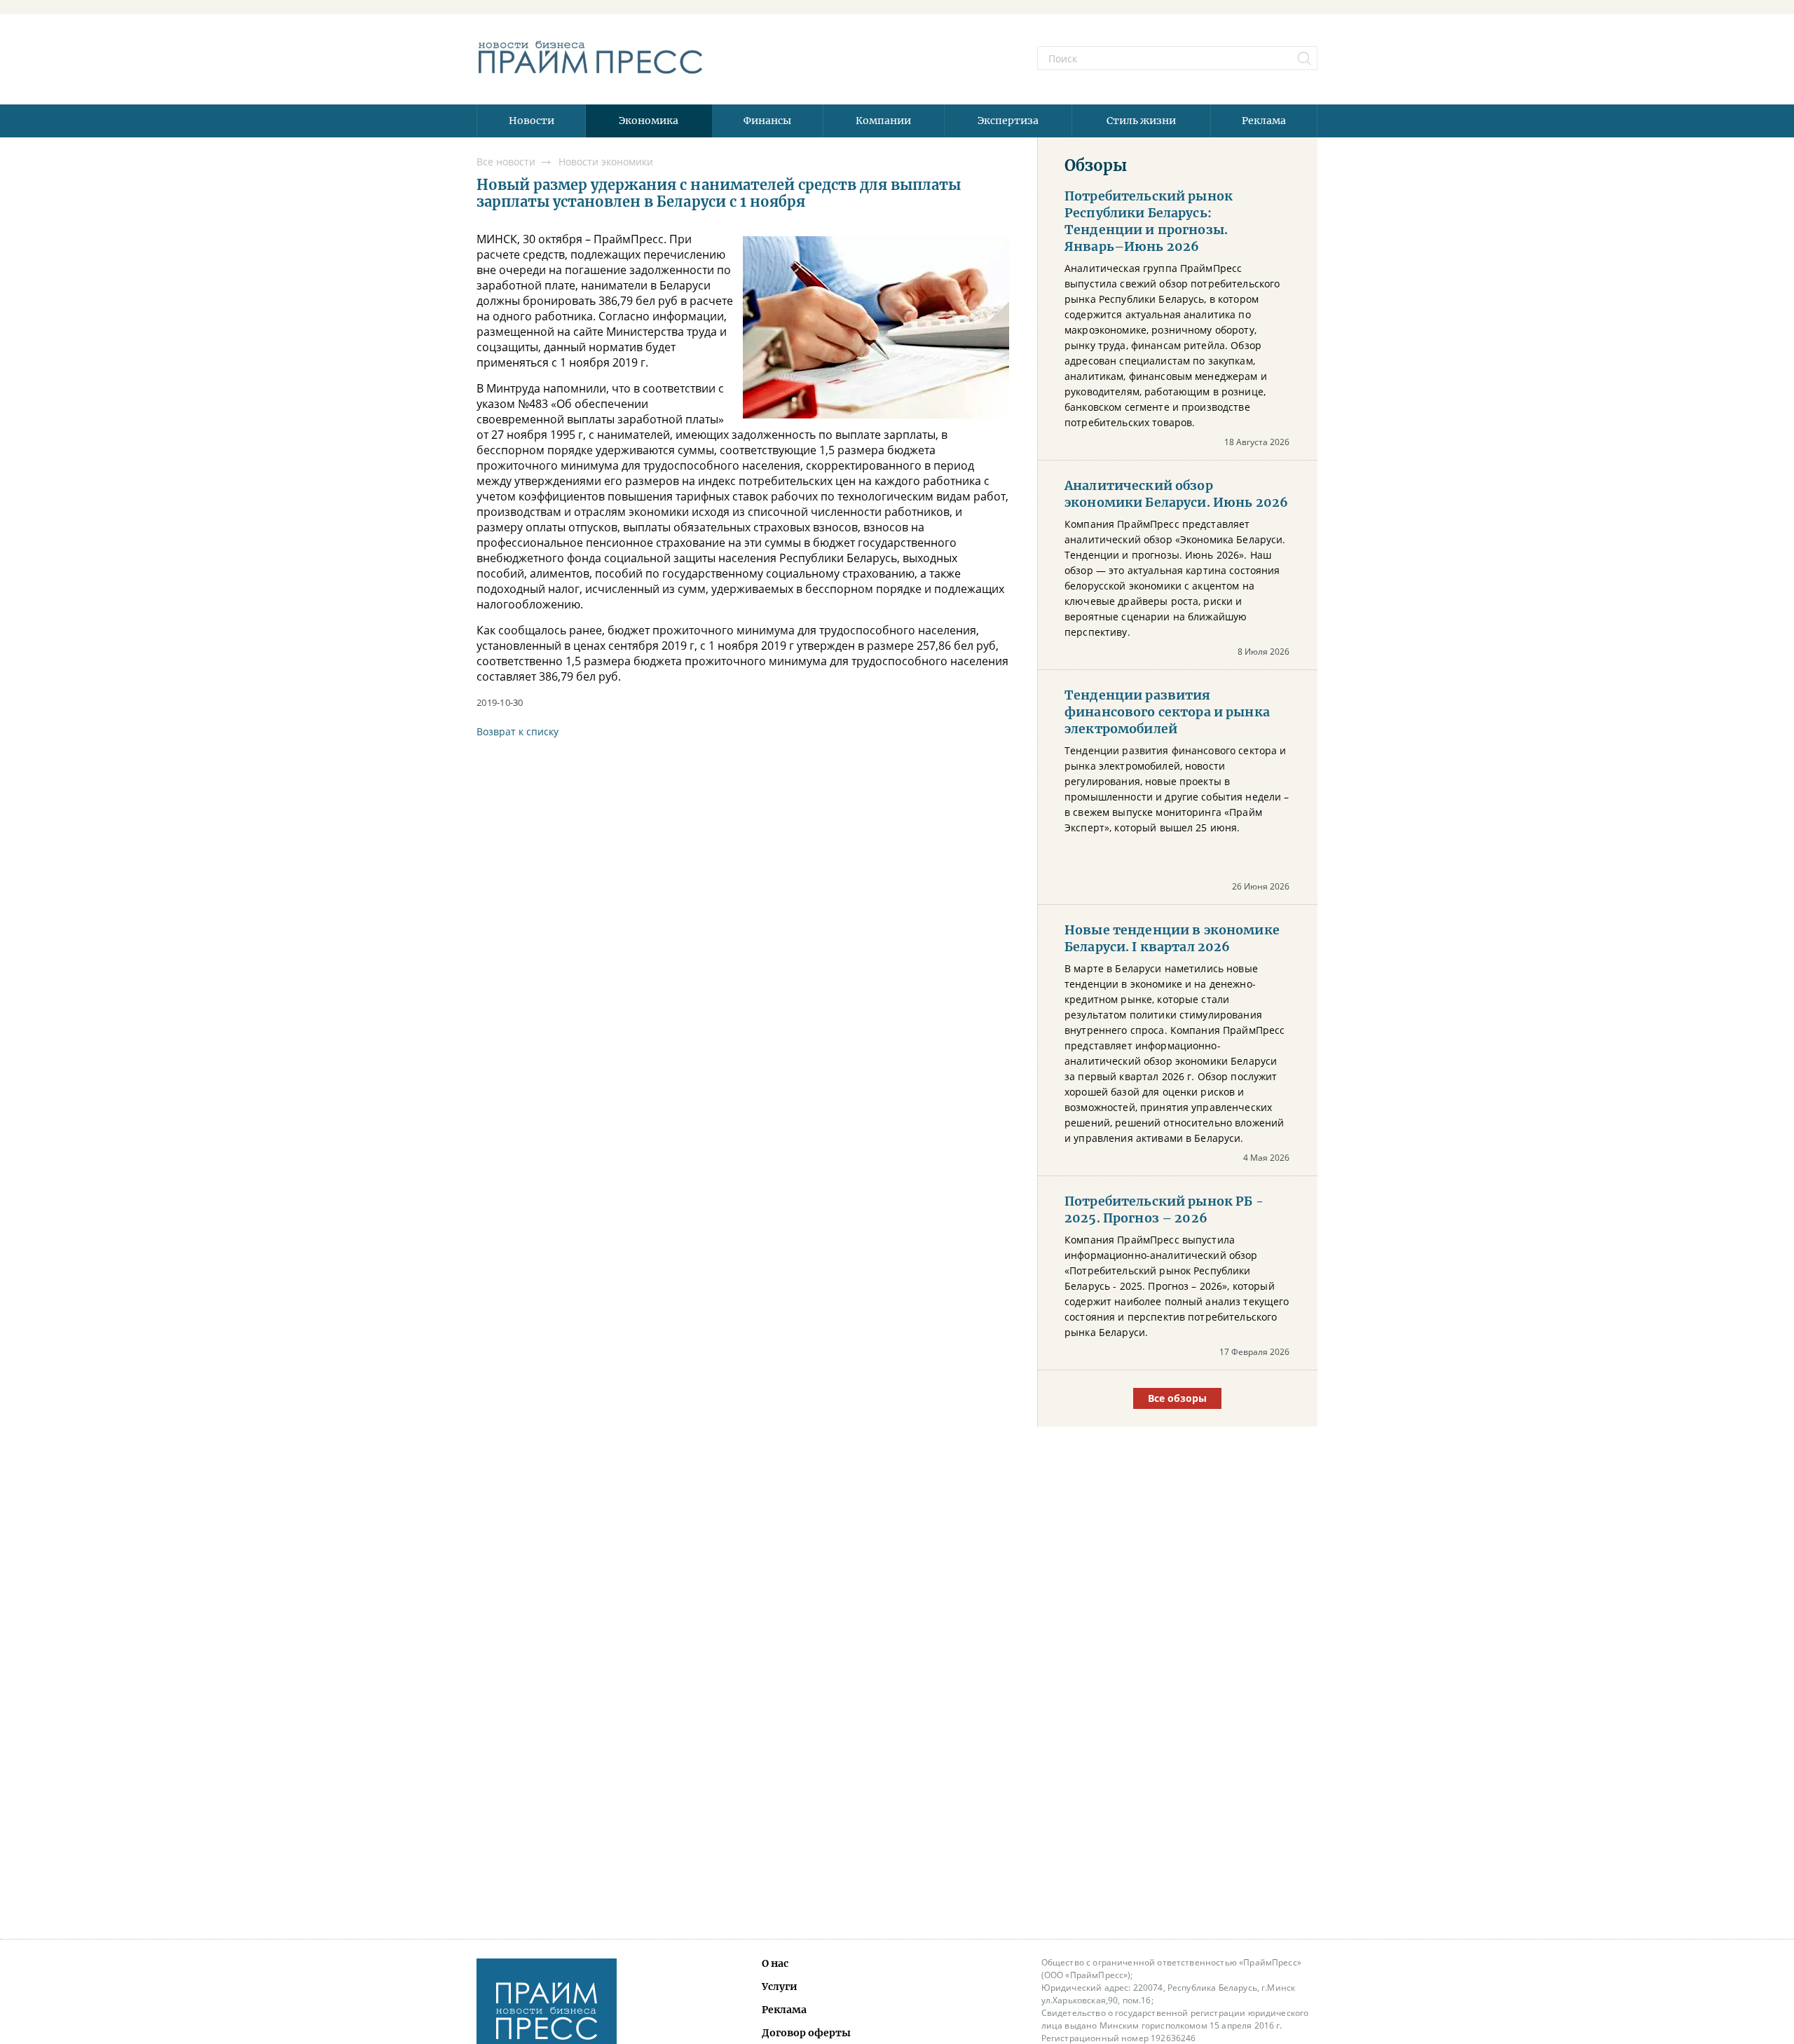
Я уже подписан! (897, 1114)
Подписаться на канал (897, 1076)
